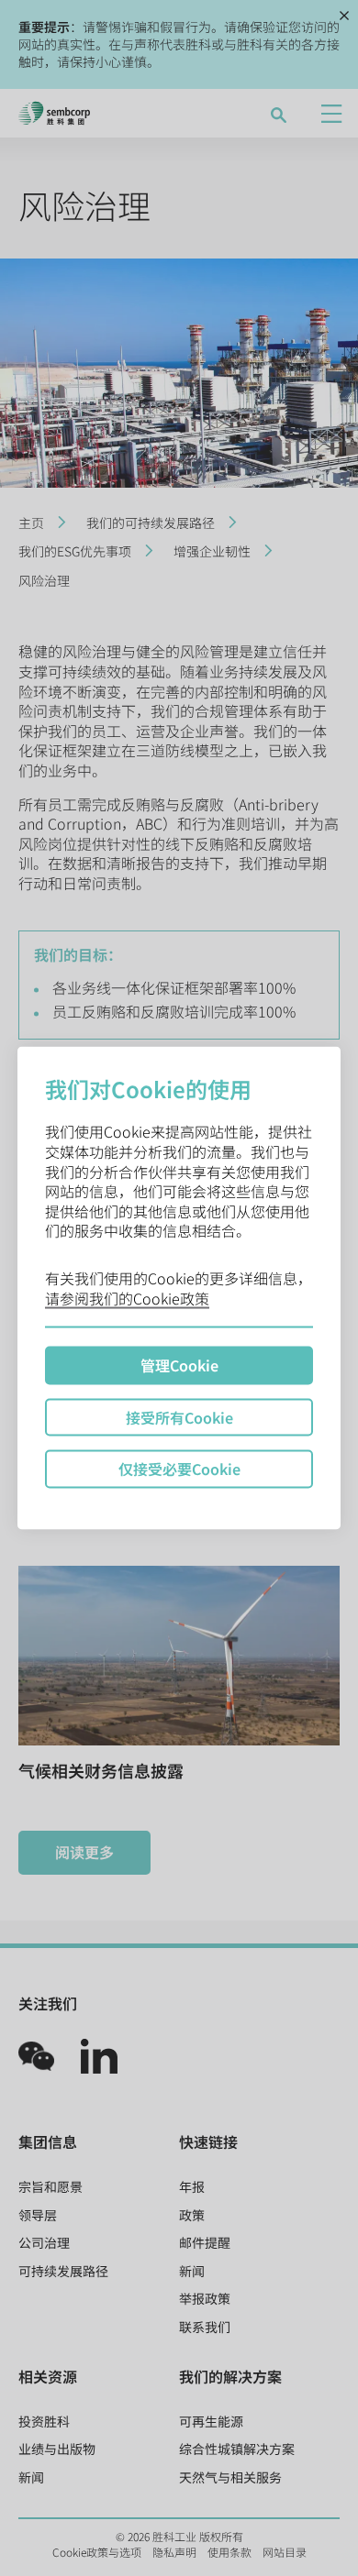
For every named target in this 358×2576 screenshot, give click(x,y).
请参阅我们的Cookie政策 (127, 1297)
